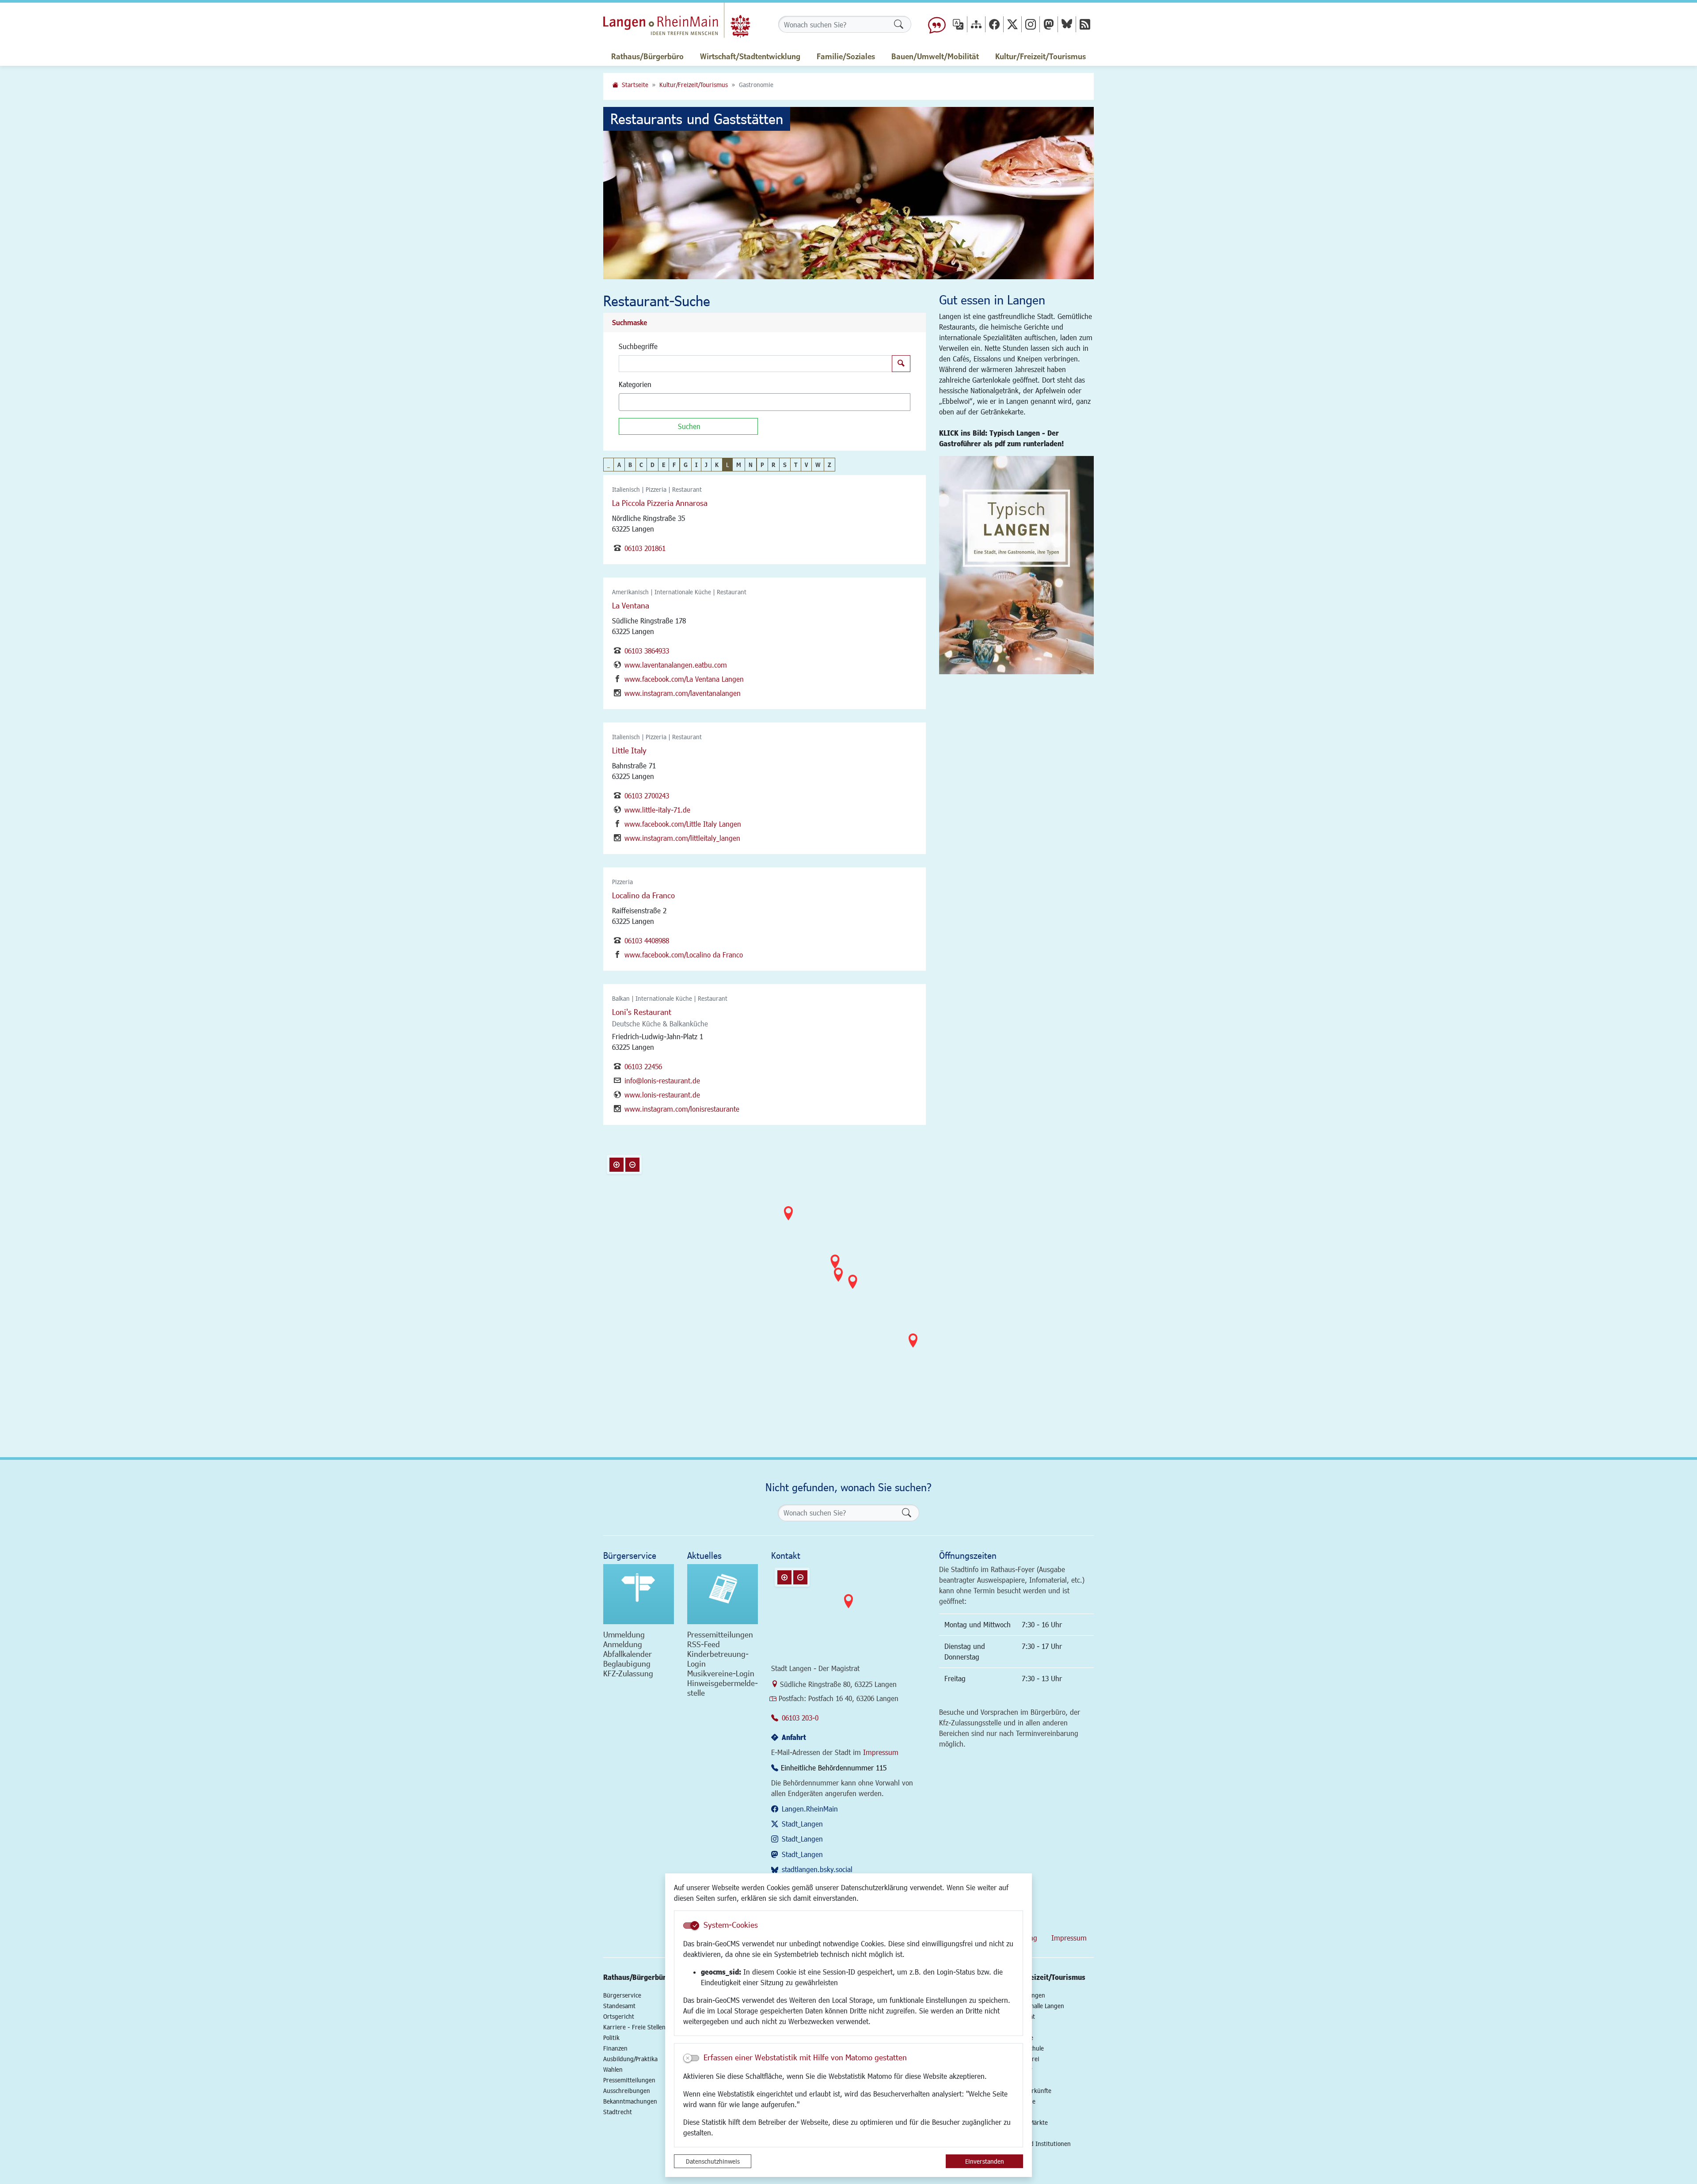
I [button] (696, 465)
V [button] (806, 465)
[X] (1012, 24)
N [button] (751, 465)
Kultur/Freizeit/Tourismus (694, 85)
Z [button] (829, 465)
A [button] (619, 465)
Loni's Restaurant (642, 1012)
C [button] (641, 465)
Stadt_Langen (802, 1824)
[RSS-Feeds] (1085, 24)
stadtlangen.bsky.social (817, 1869)
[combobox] (765, 402)
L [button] (727, 465)
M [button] (739, 465)
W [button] (818, 465)
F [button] (674, 465)
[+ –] (851, 1284)
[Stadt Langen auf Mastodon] (1049, 24)
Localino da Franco (643, 895)
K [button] (717, 465)
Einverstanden (985, 2161)
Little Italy (629, 750)
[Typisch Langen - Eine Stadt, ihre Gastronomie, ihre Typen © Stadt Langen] (1016, 565)
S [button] (785, 465)
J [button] (706, 465)
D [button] (653, 465)
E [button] (664, 465)
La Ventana (631, 605)
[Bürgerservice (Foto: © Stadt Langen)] (639, 1594)
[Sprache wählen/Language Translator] (958, 24)
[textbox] (637, 402)
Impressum (881, 1752)
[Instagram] (1031, 24)
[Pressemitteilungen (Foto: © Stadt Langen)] (723, 1594)
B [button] (630, 465)
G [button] (686, 465)
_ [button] (609, 465)
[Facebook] (994, 24)
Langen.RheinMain (810, 1809)
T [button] (796, 465)
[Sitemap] (976, 24)
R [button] (774, 465)
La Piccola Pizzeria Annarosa (660, 503)
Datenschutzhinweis (713, 2161)
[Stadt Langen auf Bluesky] (1067, 24)
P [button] (762, 465)
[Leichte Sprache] (937, 24)
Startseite (635, 85)
